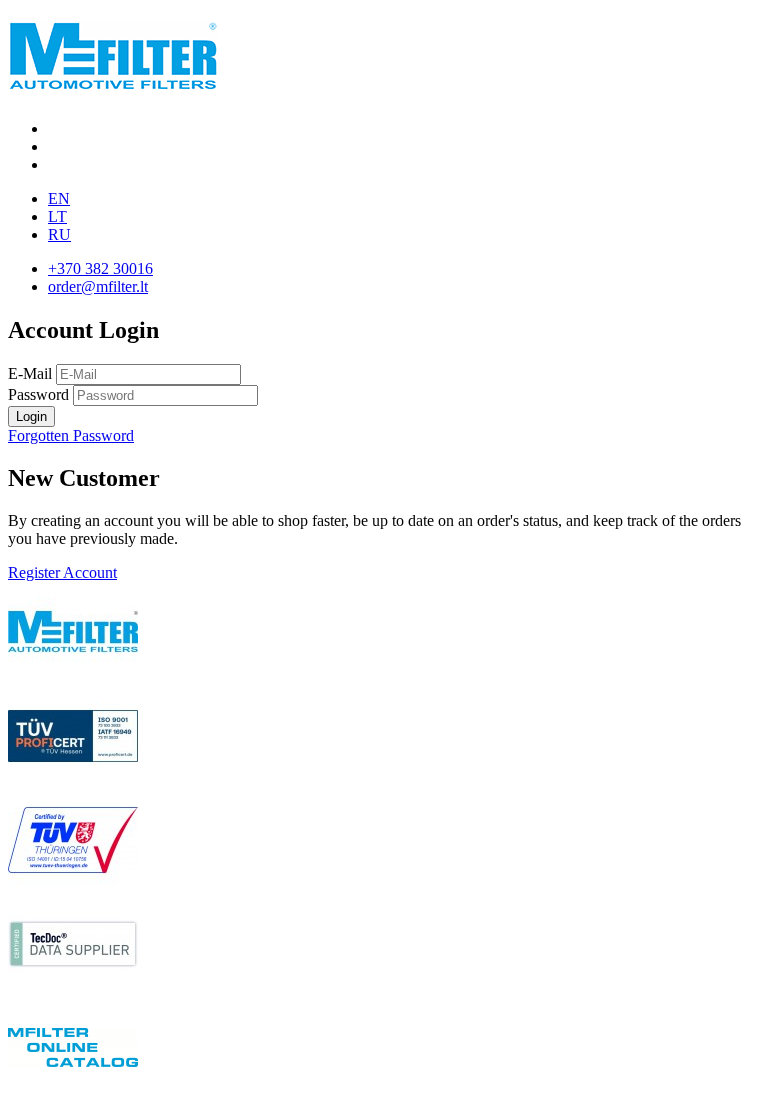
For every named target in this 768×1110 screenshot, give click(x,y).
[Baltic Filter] (113, 79)
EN (59, 198)
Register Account (62, 572)
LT (57, 216)
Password (38, 394)
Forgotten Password (71, 435)
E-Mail (30, 373)
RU (59, 234)
